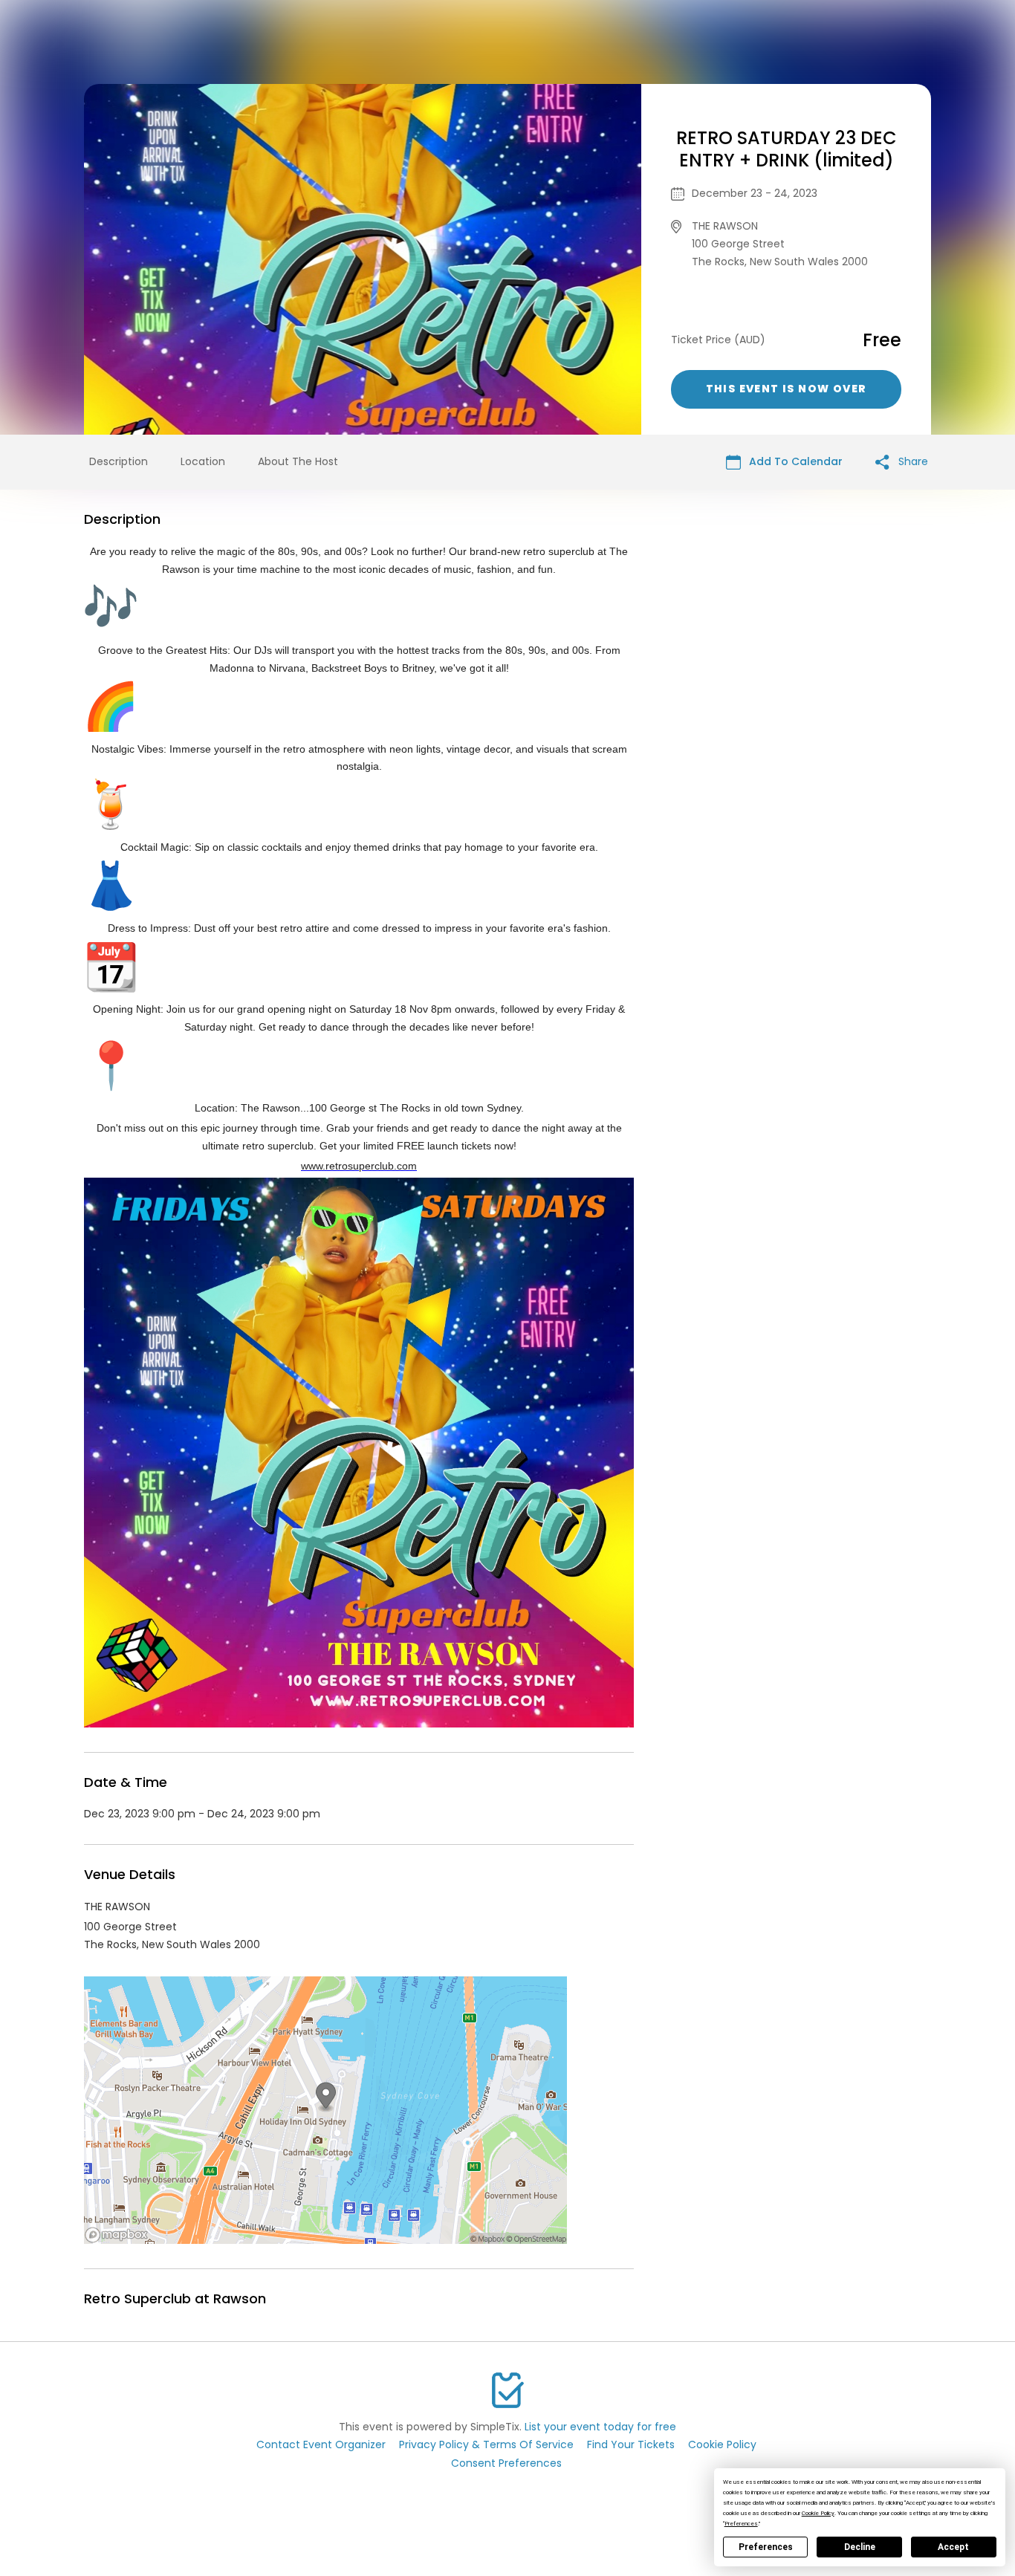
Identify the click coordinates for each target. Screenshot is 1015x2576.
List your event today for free (600, 2427)
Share (912, 461)
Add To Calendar (794, 461)
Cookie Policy (722, 2444)
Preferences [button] (741, 2524)
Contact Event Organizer (321, 2444)
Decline (860, 2547)
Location (203, 461)
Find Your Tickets (631, 2444)
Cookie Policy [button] (818, 2513)
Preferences (766, 2547)
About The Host (298, 461)
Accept (953, 2547)
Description (119, 461)
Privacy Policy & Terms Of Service (486, 2444)
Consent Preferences (506, 2463)
